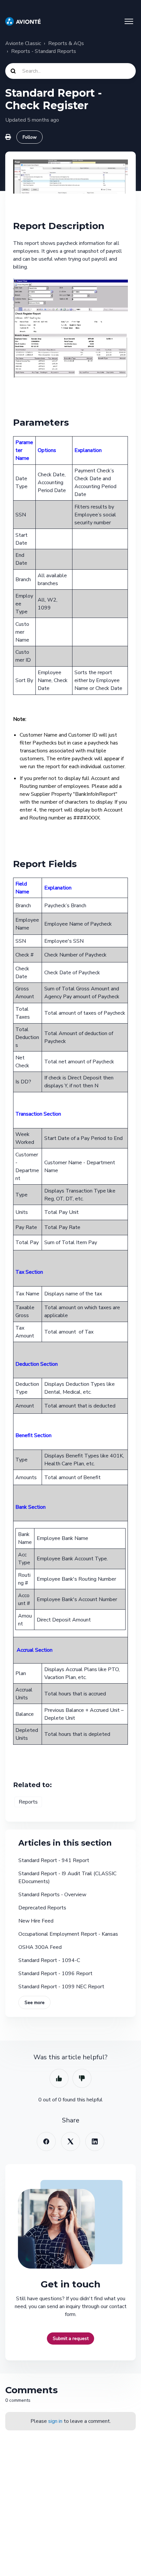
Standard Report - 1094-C (49, 1960)
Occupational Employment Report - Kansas (68, 1934)
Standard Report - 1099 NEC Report (61, 1987)
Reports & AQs (66, 43)
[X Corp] (70, 2141)
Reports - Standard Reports (44, 51)
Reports (28, 1802)
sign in (55, 2421)
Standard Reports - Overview (52, 1895)
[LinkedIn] (95, 2141)
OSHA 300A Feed (40, 1947)
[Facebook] (46, 2141)
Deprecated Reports (42, 1908)
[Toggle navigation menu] (129, 21)
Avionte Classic (23, 43)
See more (35, 2003)
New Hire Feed (36, 1921)
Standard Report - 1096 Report (55, 1973)
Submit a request (71, 2339)
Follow (30, 137)
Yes (59, 2078)
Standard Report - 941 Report (54, 1860)
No (82, 2078)
